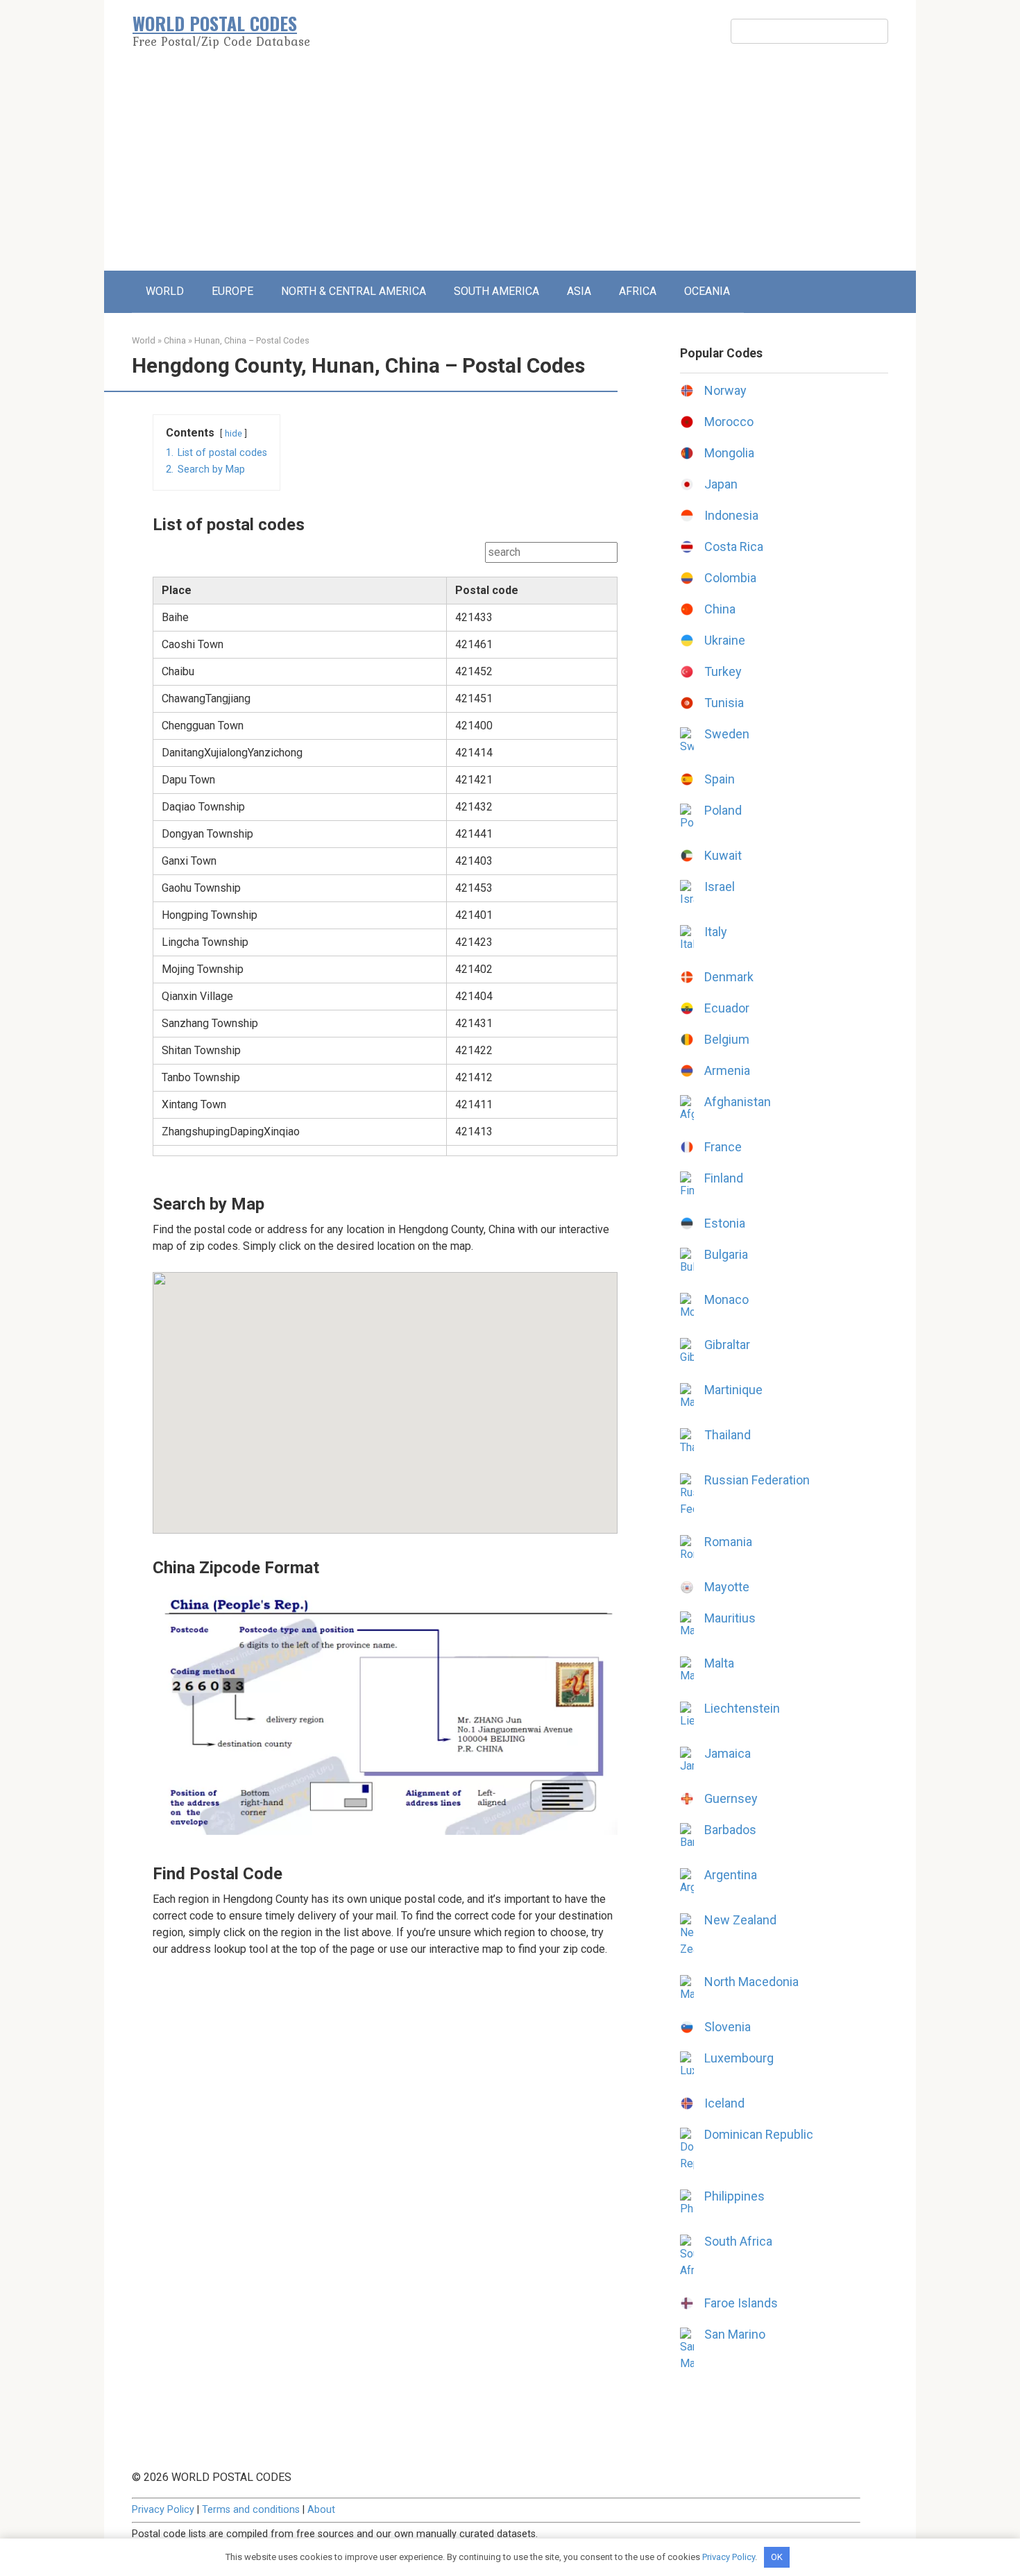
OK (777, 2557)
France (723, 1147)
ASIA (579, 291)
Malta (719, 1663)
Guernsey (731, 1798)
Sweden (727, 734)
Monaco (726, 1299)
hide (233, 433)
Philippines (734, 2196)
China (175, 340)
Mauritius (730, 1618)
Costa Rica (734, 546)
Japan (721, 484)
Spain (720, 779)
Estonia (725, 1223)
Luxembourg (739, 2058)
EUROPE (232, 291)
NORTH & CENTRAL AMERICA (354, 291)
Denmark (729, 977)
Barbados (730, 1830)
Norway (725, 390)
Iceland (724, 2103)
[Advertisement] (510, 167)
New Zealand (740, 1920)
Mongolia (729, 453)
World (144, 340)
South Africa (738, 2241)
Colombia (730, 578)
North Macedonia (751, 1982)
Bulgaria (726, 1254)
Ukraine (725, 640)
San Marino (735, 2334)
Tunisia (724, 703)
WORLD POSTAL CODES (215, 23)
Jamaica (728, 1753)
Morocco (729, 422)
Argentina (731, 1875)
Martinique (733, 1390)
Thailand (728, 1435)
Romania (728, 1542)
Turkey (723, 671)
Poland (723, 810)
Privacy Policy (163, 2510)
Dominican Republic (759, 2134)
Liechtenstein (742, 1708)
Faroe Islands (741, 2303)
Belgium (727, 1039)
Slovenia (728, 2027)
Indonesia (731, 515)
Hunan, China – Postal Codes (252, 340)
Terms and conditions (251, 2510)
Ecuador (727, 1008)
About (321, 2510)
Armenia (727, 1070)
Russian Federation (757, 1480)
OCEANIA (707, 291)
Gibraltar (727, 1345)
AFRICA (638, 291)
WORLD (165, 291)
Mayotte (727, 1587)
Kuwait (723, 855)
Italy (716, 932)
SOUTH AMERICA (496, 291)
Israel (720, 887)
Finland (724, 1178)
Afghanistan (738, 1102)
